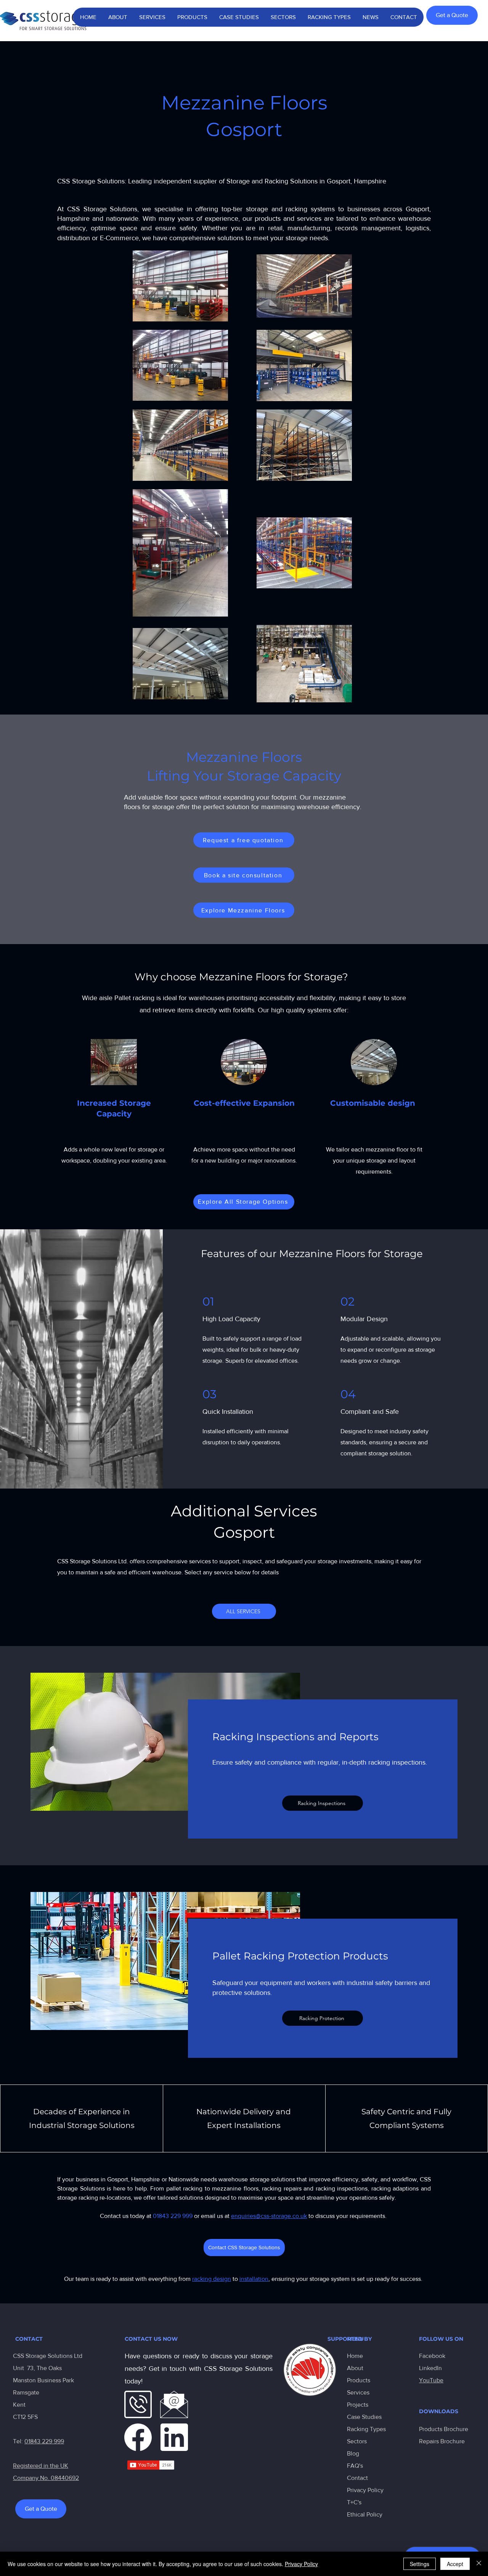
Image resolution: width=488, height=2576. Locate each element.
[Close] (479, 2564)
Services (358, 2392)
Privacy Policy (365, 2490)
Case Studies (364, 2417)
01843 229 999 (44, 2441)
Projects (358, 2405)
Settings (420, 2564)
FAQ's (355, 2466)
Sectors (357, 2441)
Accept (455, 2564)
